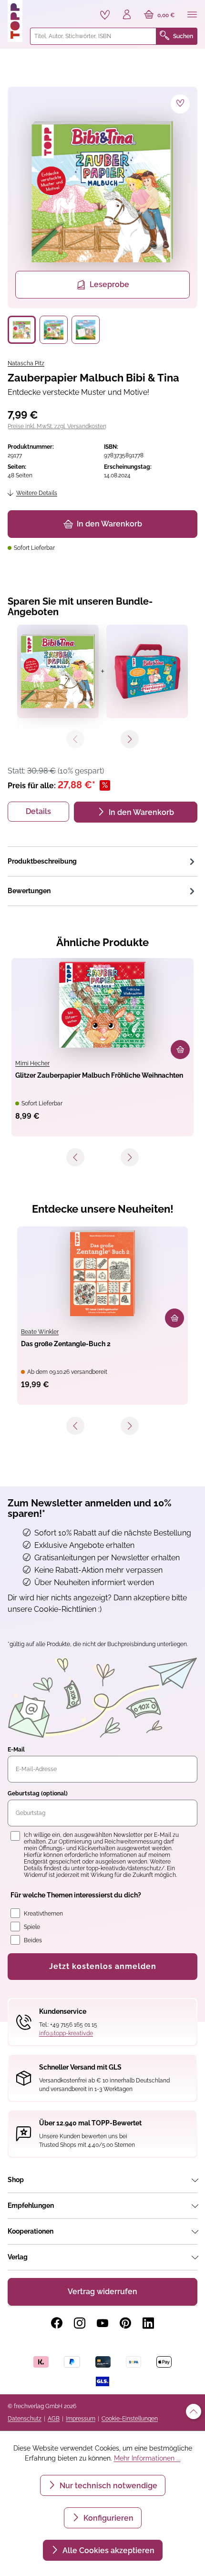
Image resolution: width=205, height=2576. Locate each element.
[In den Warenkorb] (180, 1050)
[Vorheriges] (75, 1157)
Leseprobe (109, 284)
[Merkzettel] (105, 15)
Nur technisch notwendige (108, 2486)
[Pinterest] (125, 2323)
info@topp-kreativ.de (66, 2033)
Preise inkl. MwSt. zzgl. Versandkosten (57, 426)
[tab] (102, 861)
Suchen (183, 36)
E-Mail (16, 1750)
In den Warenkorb (109, 524)
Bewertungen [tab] (29, 891)
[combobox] (93, 36)
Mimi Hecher (32, 1063)
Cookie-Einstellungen (130, 2419)
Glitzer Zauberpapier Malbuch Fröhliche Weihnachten (99, 1075)
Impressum (81, 2419)
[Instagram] (80, 2323)
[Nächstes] (130, 1157)
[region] (102, 215)
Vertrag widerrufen (102, 2292)
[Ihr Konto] (127, 15)
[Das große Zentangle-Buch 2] (102, 1273)
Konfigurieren (108, 2518)
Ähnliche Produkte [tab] (102, 942)
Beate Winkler (40, 1332)
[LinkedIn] (148, 2323)
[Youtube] (102, 2323)
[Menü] (192, 15)
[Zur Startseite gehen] (15, 21)
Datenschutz (25, 2419)
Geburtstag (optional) (38, 1793)
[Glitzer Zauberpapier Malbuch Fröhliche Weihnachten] (102, 1005)
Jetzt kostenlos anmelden (103, 1966)
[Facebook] (57, 2323)
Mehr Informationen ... (147, 2458)
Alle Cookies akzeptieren (108, 2550)
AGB (54, 2419)
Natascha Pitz (26, 363)
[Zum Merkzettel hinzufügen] (180, 104)
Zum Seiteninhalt (40, 10)
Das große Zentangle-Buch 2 (66, 1344)
